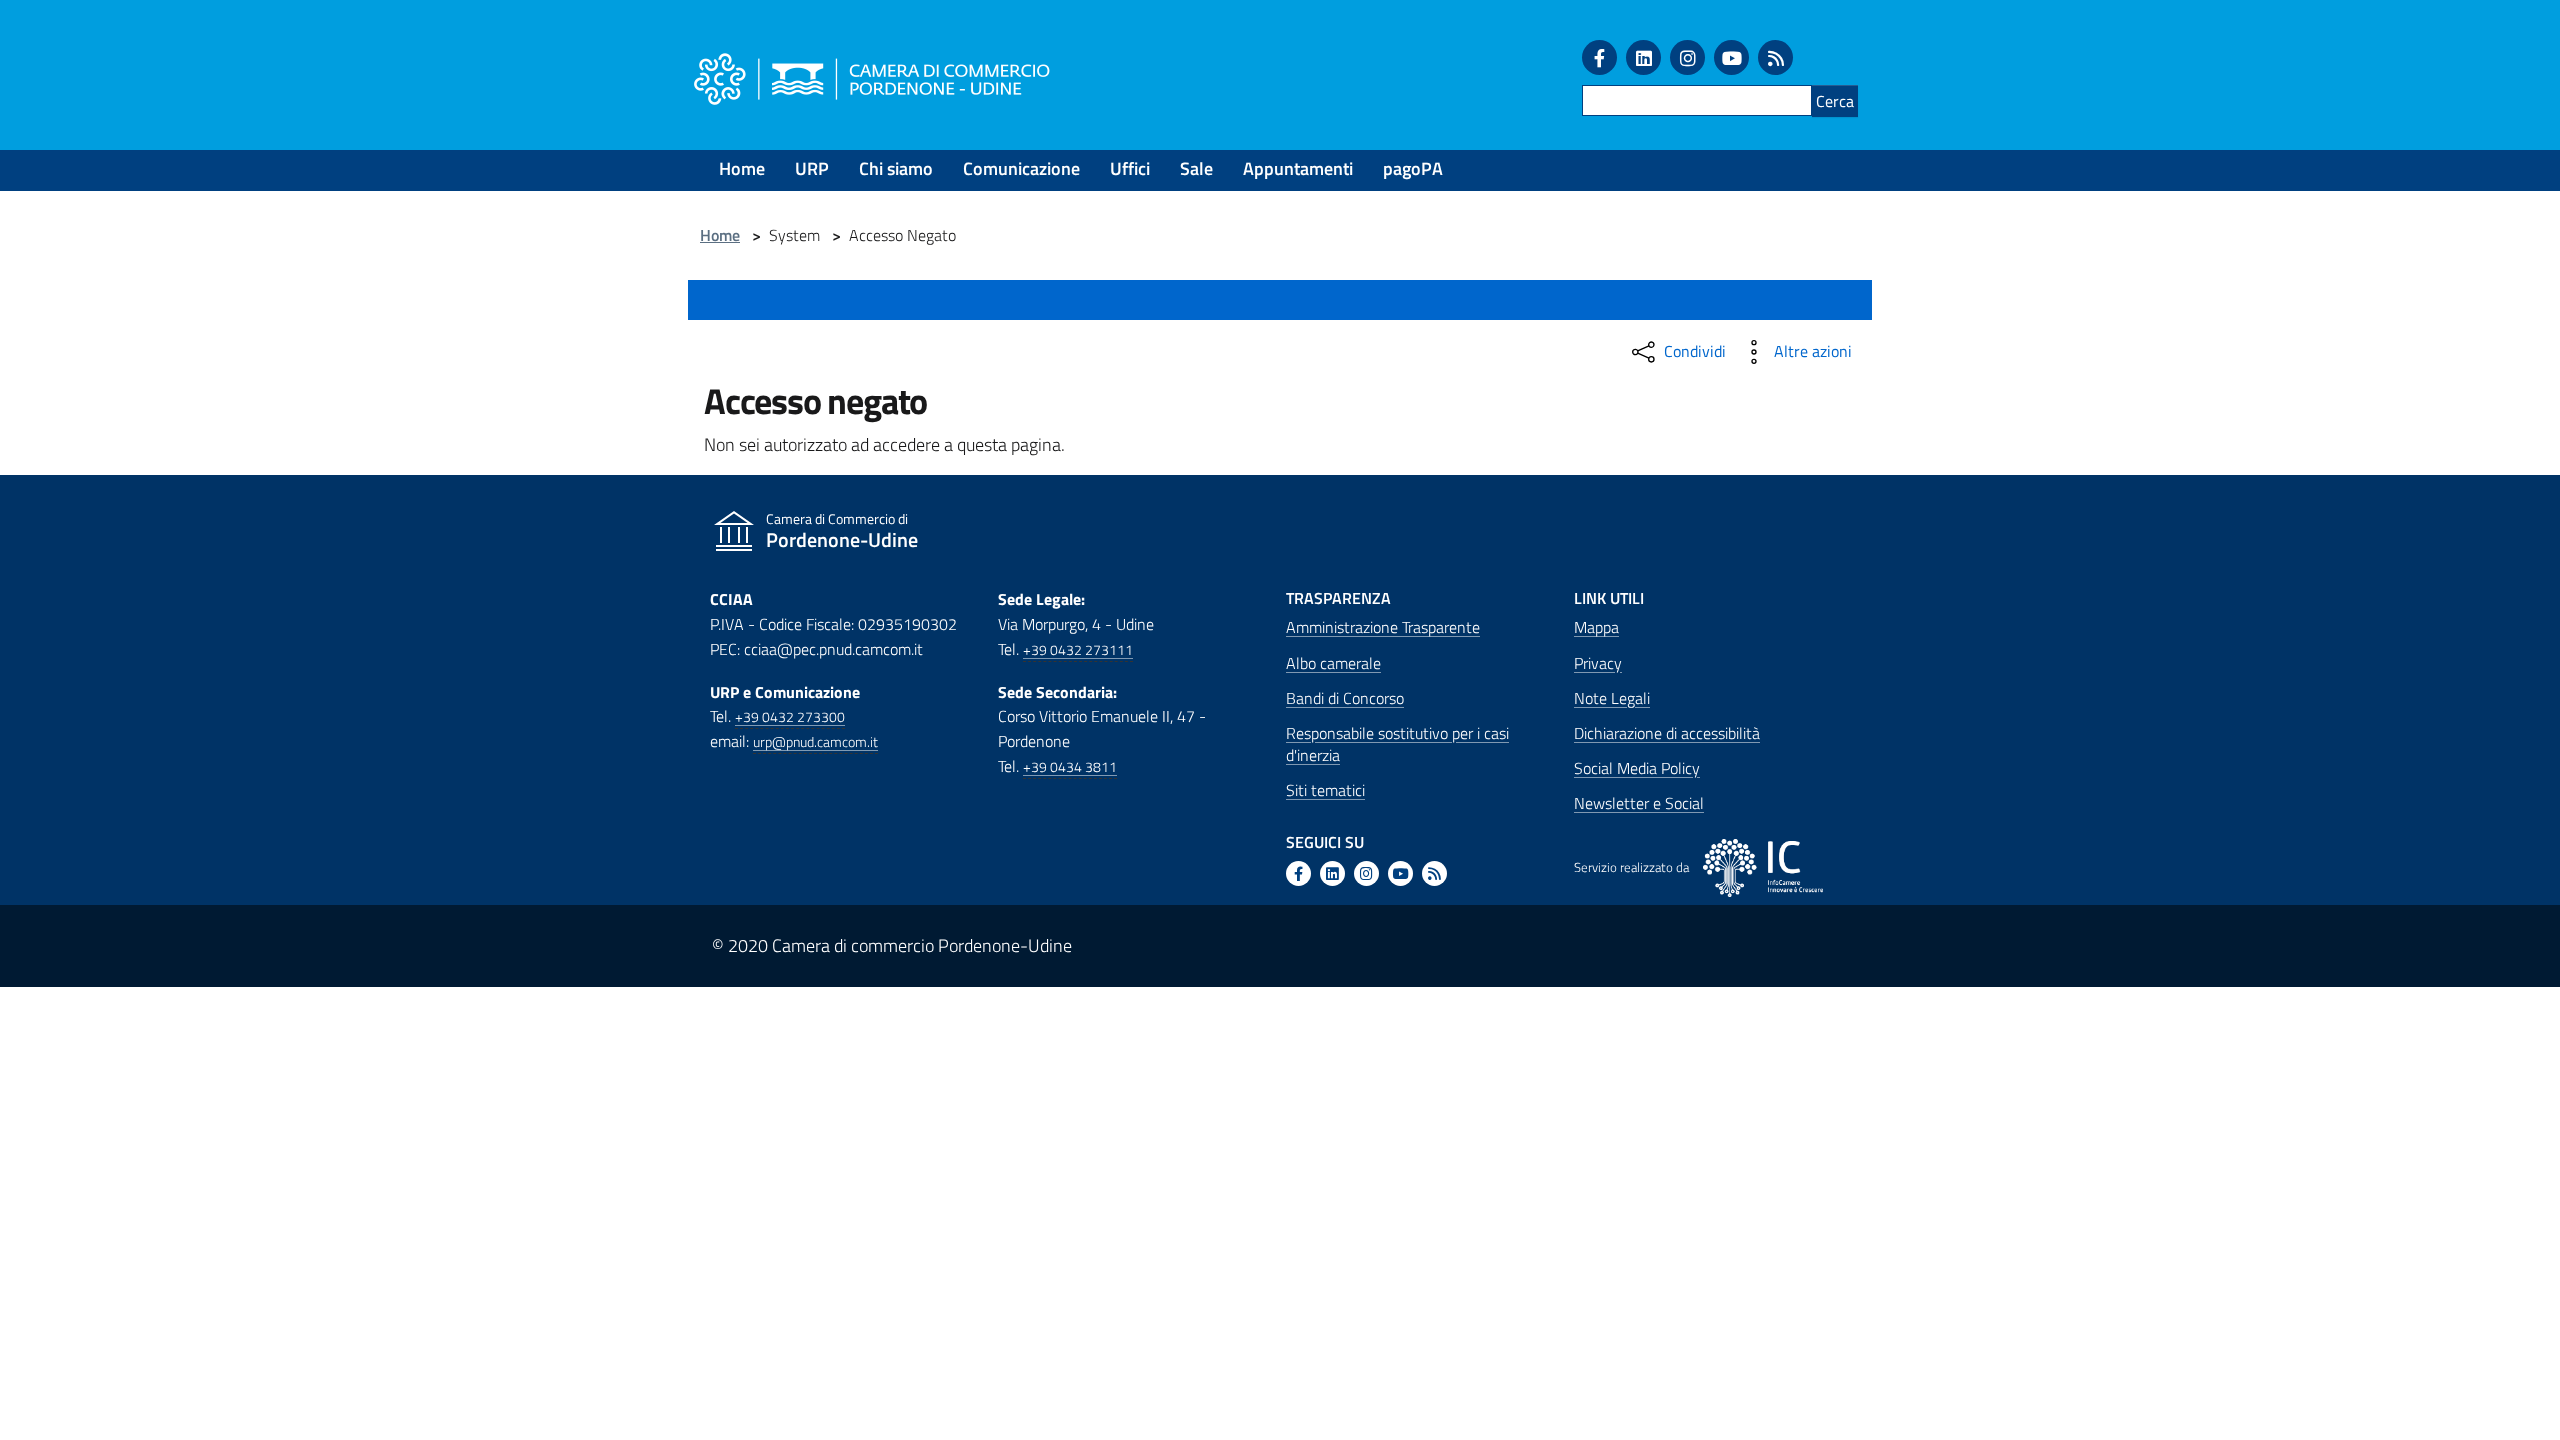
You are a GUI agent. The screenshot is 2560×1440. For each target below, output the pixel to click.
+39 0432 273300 (790, 717)
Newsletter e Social (1639, 803)
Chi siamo (896, 168)
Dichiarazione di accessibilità (1667, 733)
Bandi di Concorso (1345, 698)
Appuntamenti (1298, 168)
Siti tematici (1325, 790)
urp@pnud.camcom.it (815, 742)
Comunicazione (1021, 168)
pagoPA (1413, 168)
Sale (1196, 168)
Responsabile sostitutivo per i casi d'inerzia (1397, 744)
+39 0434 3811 (1070, 767)
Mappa (1596, 627)
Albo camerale (1333, 663)
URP (812, 168)
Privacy (1598, 663)
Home (742, 168)
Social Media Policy (1637, 768)
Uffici (1130, 168)
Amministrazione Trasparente (1383, 627)
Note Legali (1612, 698)
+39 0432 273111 (1078, 650)
